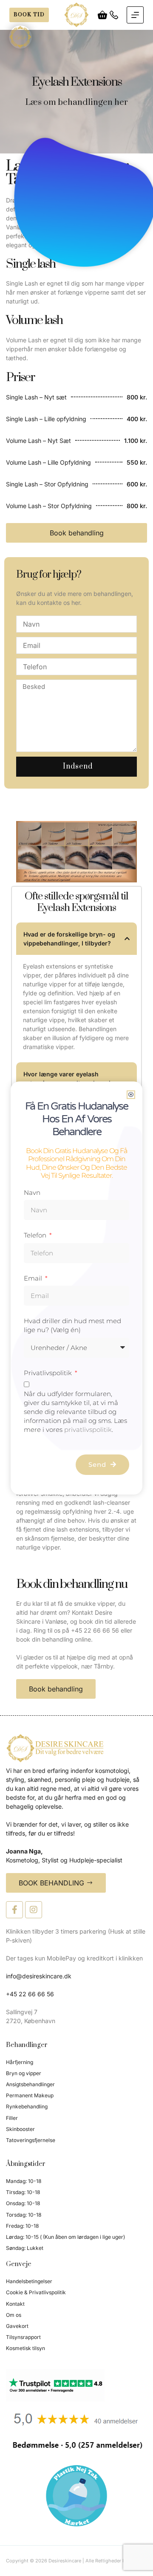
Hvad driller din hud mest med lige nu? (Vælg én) (72, 1325)
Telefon (36, 1235)
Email (34, 1278)
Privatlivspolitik (49, 1373)
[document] (76, 1288)
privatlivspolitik (88, 1430)
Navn (32, 1193)
